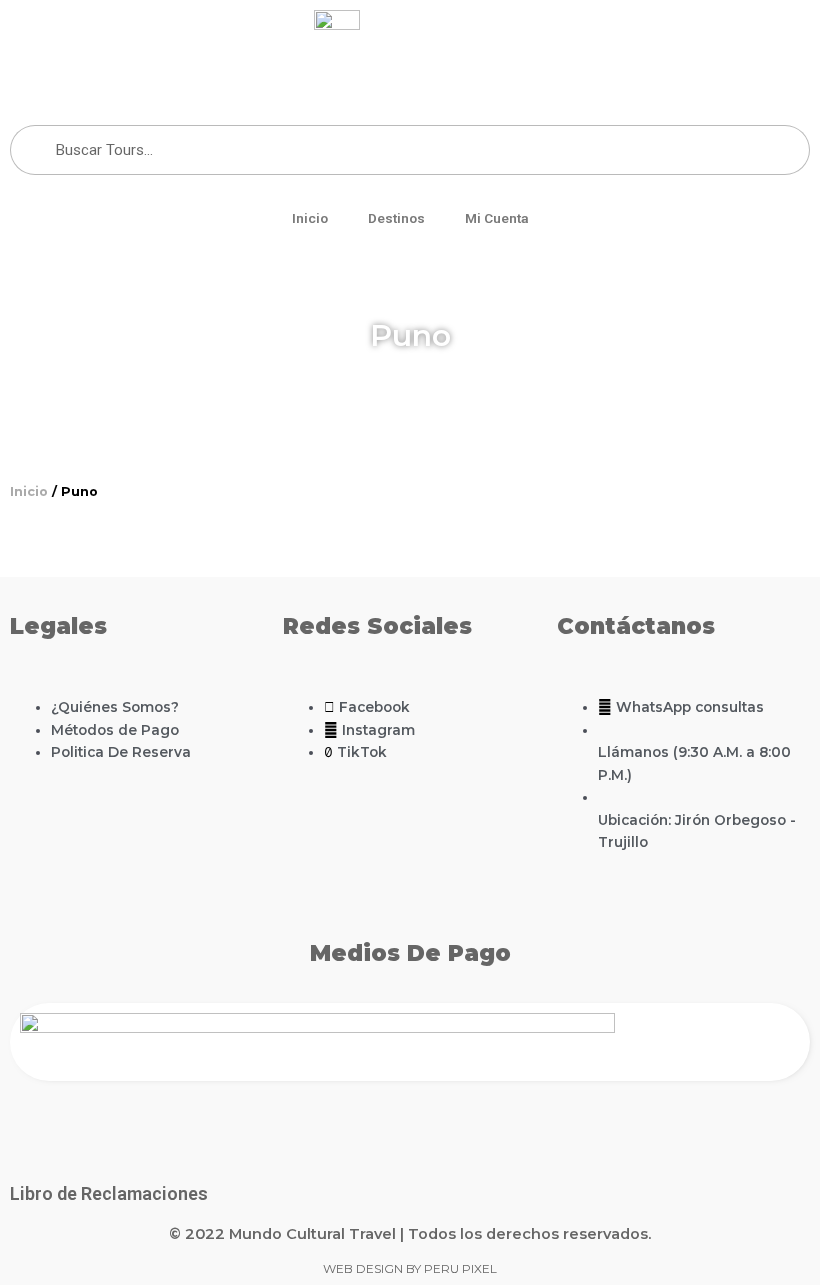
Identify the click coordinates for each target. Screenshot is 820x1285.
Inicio (310, 218)
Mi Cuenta (497, 218)
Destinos (396, 218)
